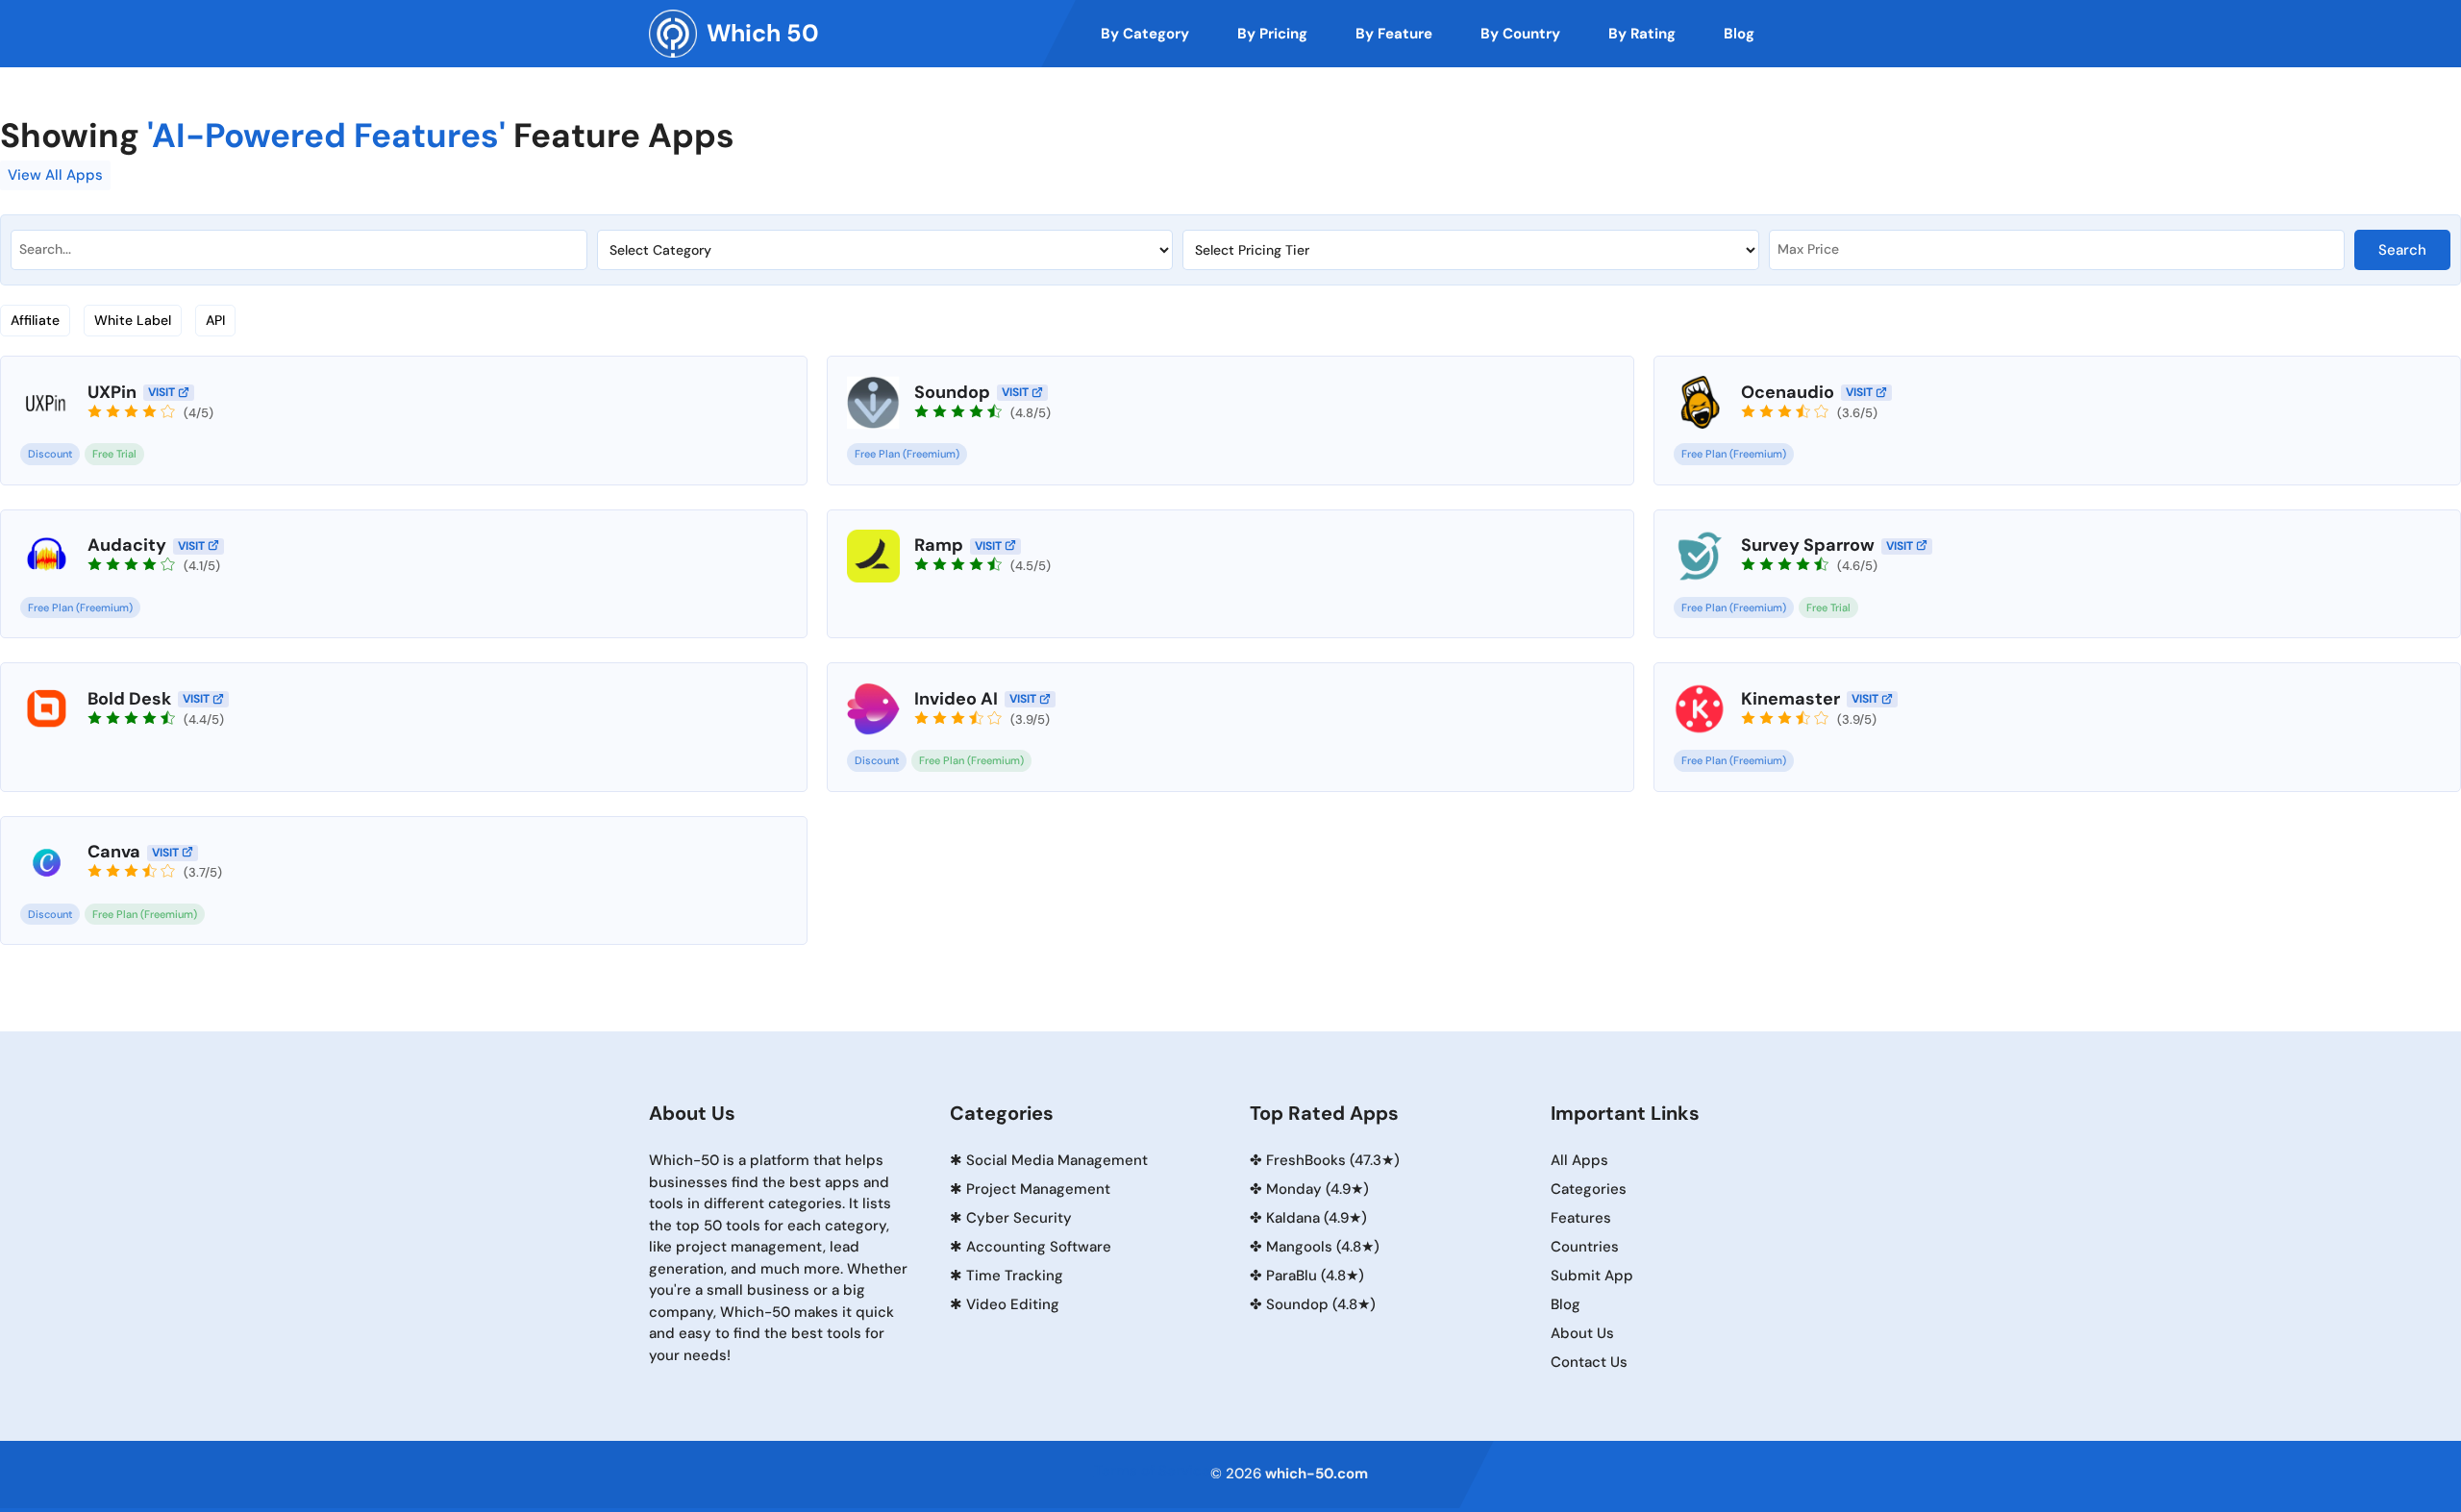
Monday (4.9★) (1318, 1189)
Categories (1589, 1189)
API (215, 320)
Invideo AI (956, 699)
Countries (1585, 1247)
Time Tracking (1015, 1276)
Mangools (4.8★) (1323, 1247)
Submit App (1592, 1276)
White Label (133, 320)
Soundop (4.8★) (1321, 1304)
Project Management (1038, 1189)
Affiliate (35, 320)
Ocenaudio (1788, 392)
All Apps (1579, 1160)
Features (1581, 1218)
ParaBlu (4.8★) (1315, 1276)
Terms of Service (1152, 1471)
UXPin (112, 392)
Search (2402, 250)
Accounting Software (1039, 1247)
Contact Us (1589, 1362)
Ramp (939, 545)
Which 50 (763, 33)
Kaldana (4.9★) (1317, 1218)
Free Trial (114, 454)
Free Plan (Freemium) (907, 454)
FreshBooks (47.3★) (1333, 1160)
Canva (114, 852)
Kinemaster (1790, 699)
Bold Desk (129, 699)
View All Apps (55, 175)
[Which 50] (673, 34)
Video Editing (1013, 1304)
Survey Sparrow (1808, 545)
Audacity (127, 545)
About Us (1582, 1333)
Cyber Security (1019, 1218)
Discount (50, 454)
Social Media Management (1057, 1160)
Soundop (952, 392)
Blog (1566, 1304)
